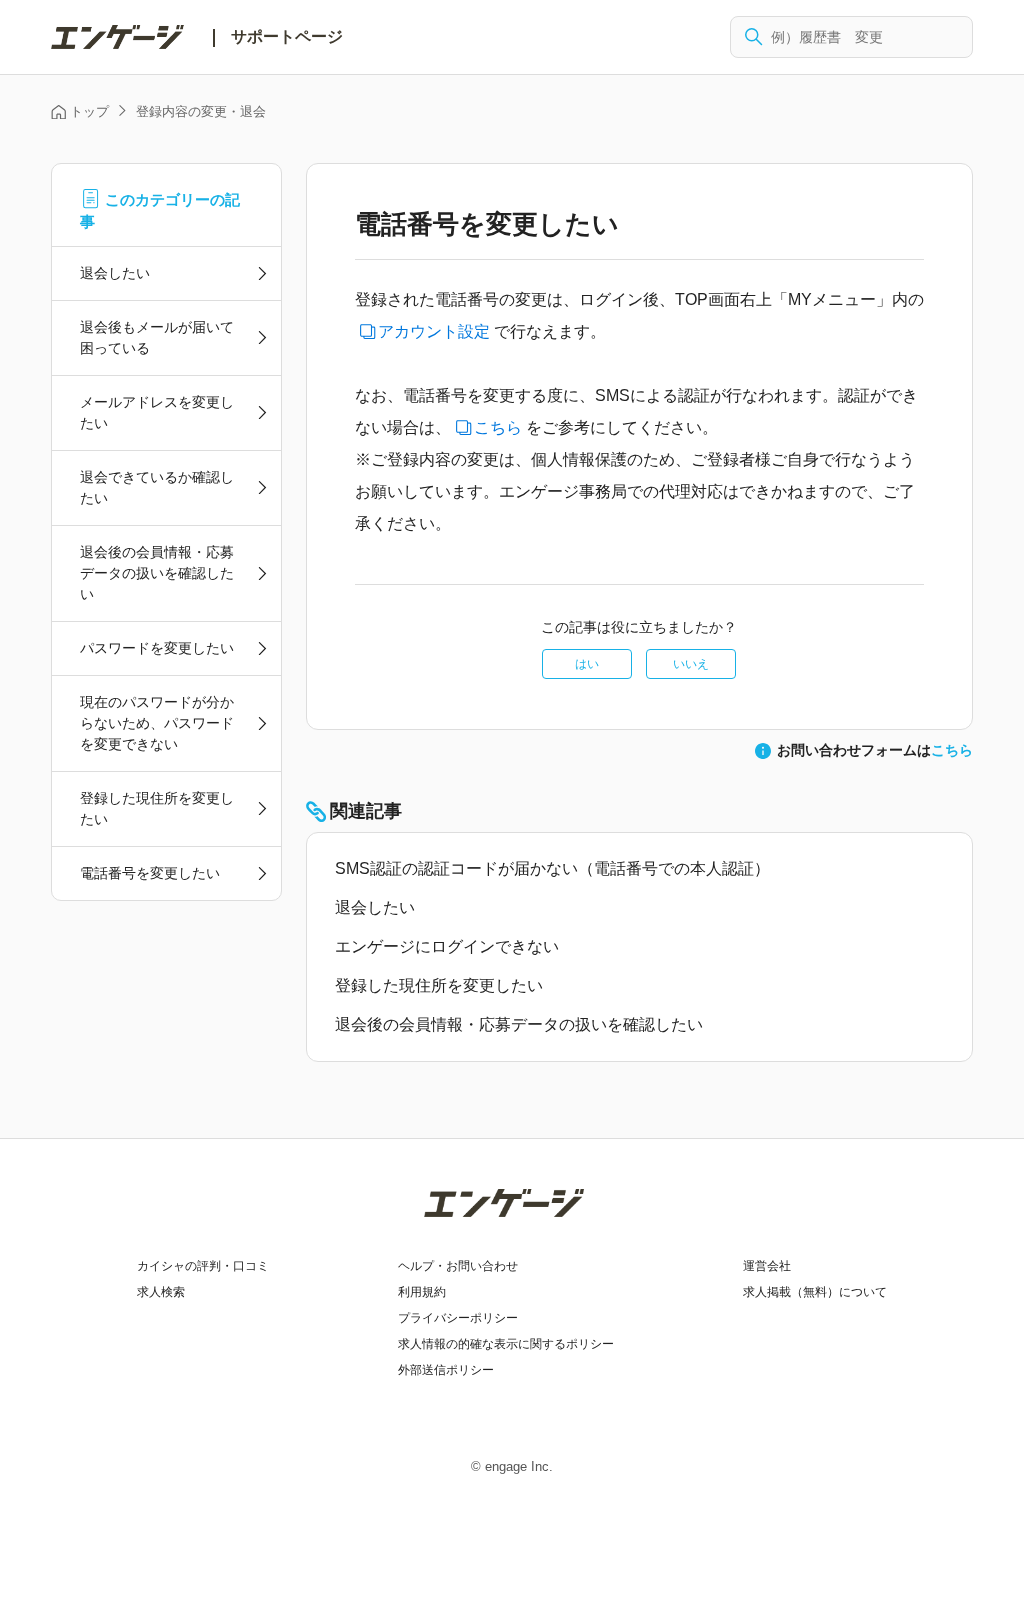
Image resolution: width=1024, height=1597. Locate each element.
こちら (498, 427)
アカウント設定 (434, 331)
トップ (89, 111)
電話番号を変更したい (150, 873)
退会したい (115, 273)
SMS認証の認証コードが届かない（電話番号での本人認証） (552, 868)
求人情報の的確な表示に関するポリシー (506, 1344)
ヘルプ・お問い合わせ (458, 1266)
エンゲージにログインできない (447, 946)
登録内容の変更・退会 (201, 111)
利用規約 (422, 1292)
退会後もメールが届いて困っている (157, 337)
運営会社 (767, 1266)
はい (587, 664)
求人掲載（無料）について (815, 1292)
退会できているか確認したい (157, 487)
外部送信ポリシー (446, 1370)
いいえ (691, 664)
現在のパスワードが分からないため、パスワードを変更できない (157, 723)
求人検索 (161, 1292)
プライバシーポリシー (458, 1318)
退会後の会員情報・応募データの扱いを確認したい (157, 573)
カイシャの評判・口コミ (203, 1266)
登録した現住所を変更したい (157, 808)
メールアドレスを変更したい (157, 412)
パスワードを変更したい (157, 648)
